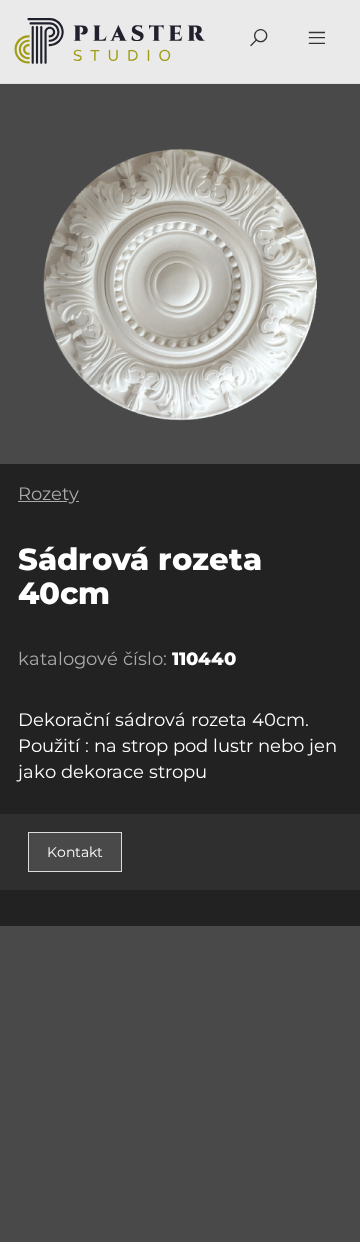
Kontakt (75, 852)
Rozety (48, 494)
